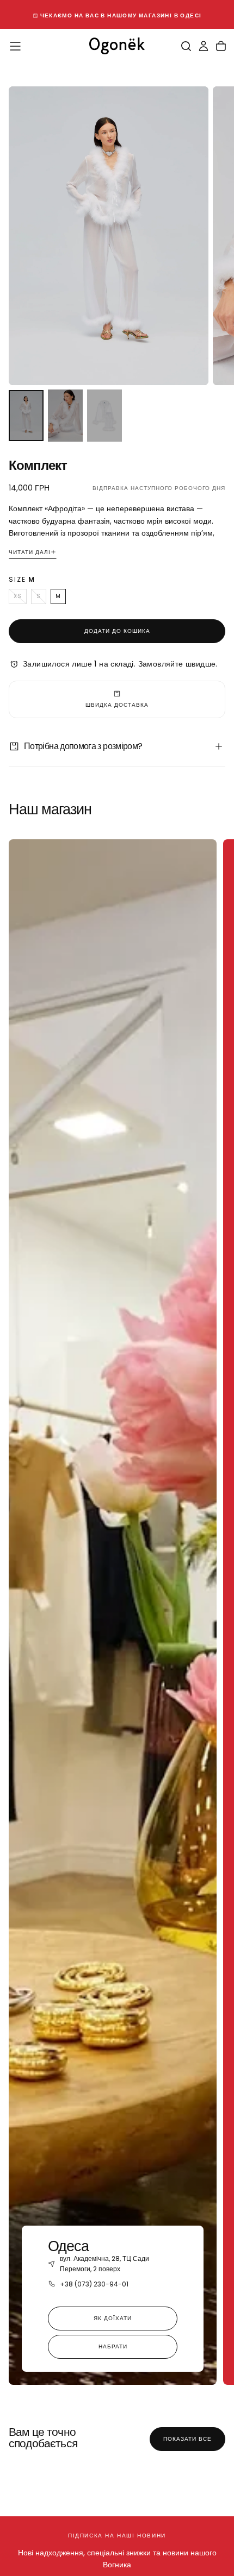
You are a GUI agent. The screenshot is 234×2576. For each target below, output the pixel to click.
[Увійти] (204, 46)
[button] (15, 46)
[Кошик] (221, 46)
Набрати (113, 2346)
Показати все (187, 2439)
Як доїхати (113, 2318)
